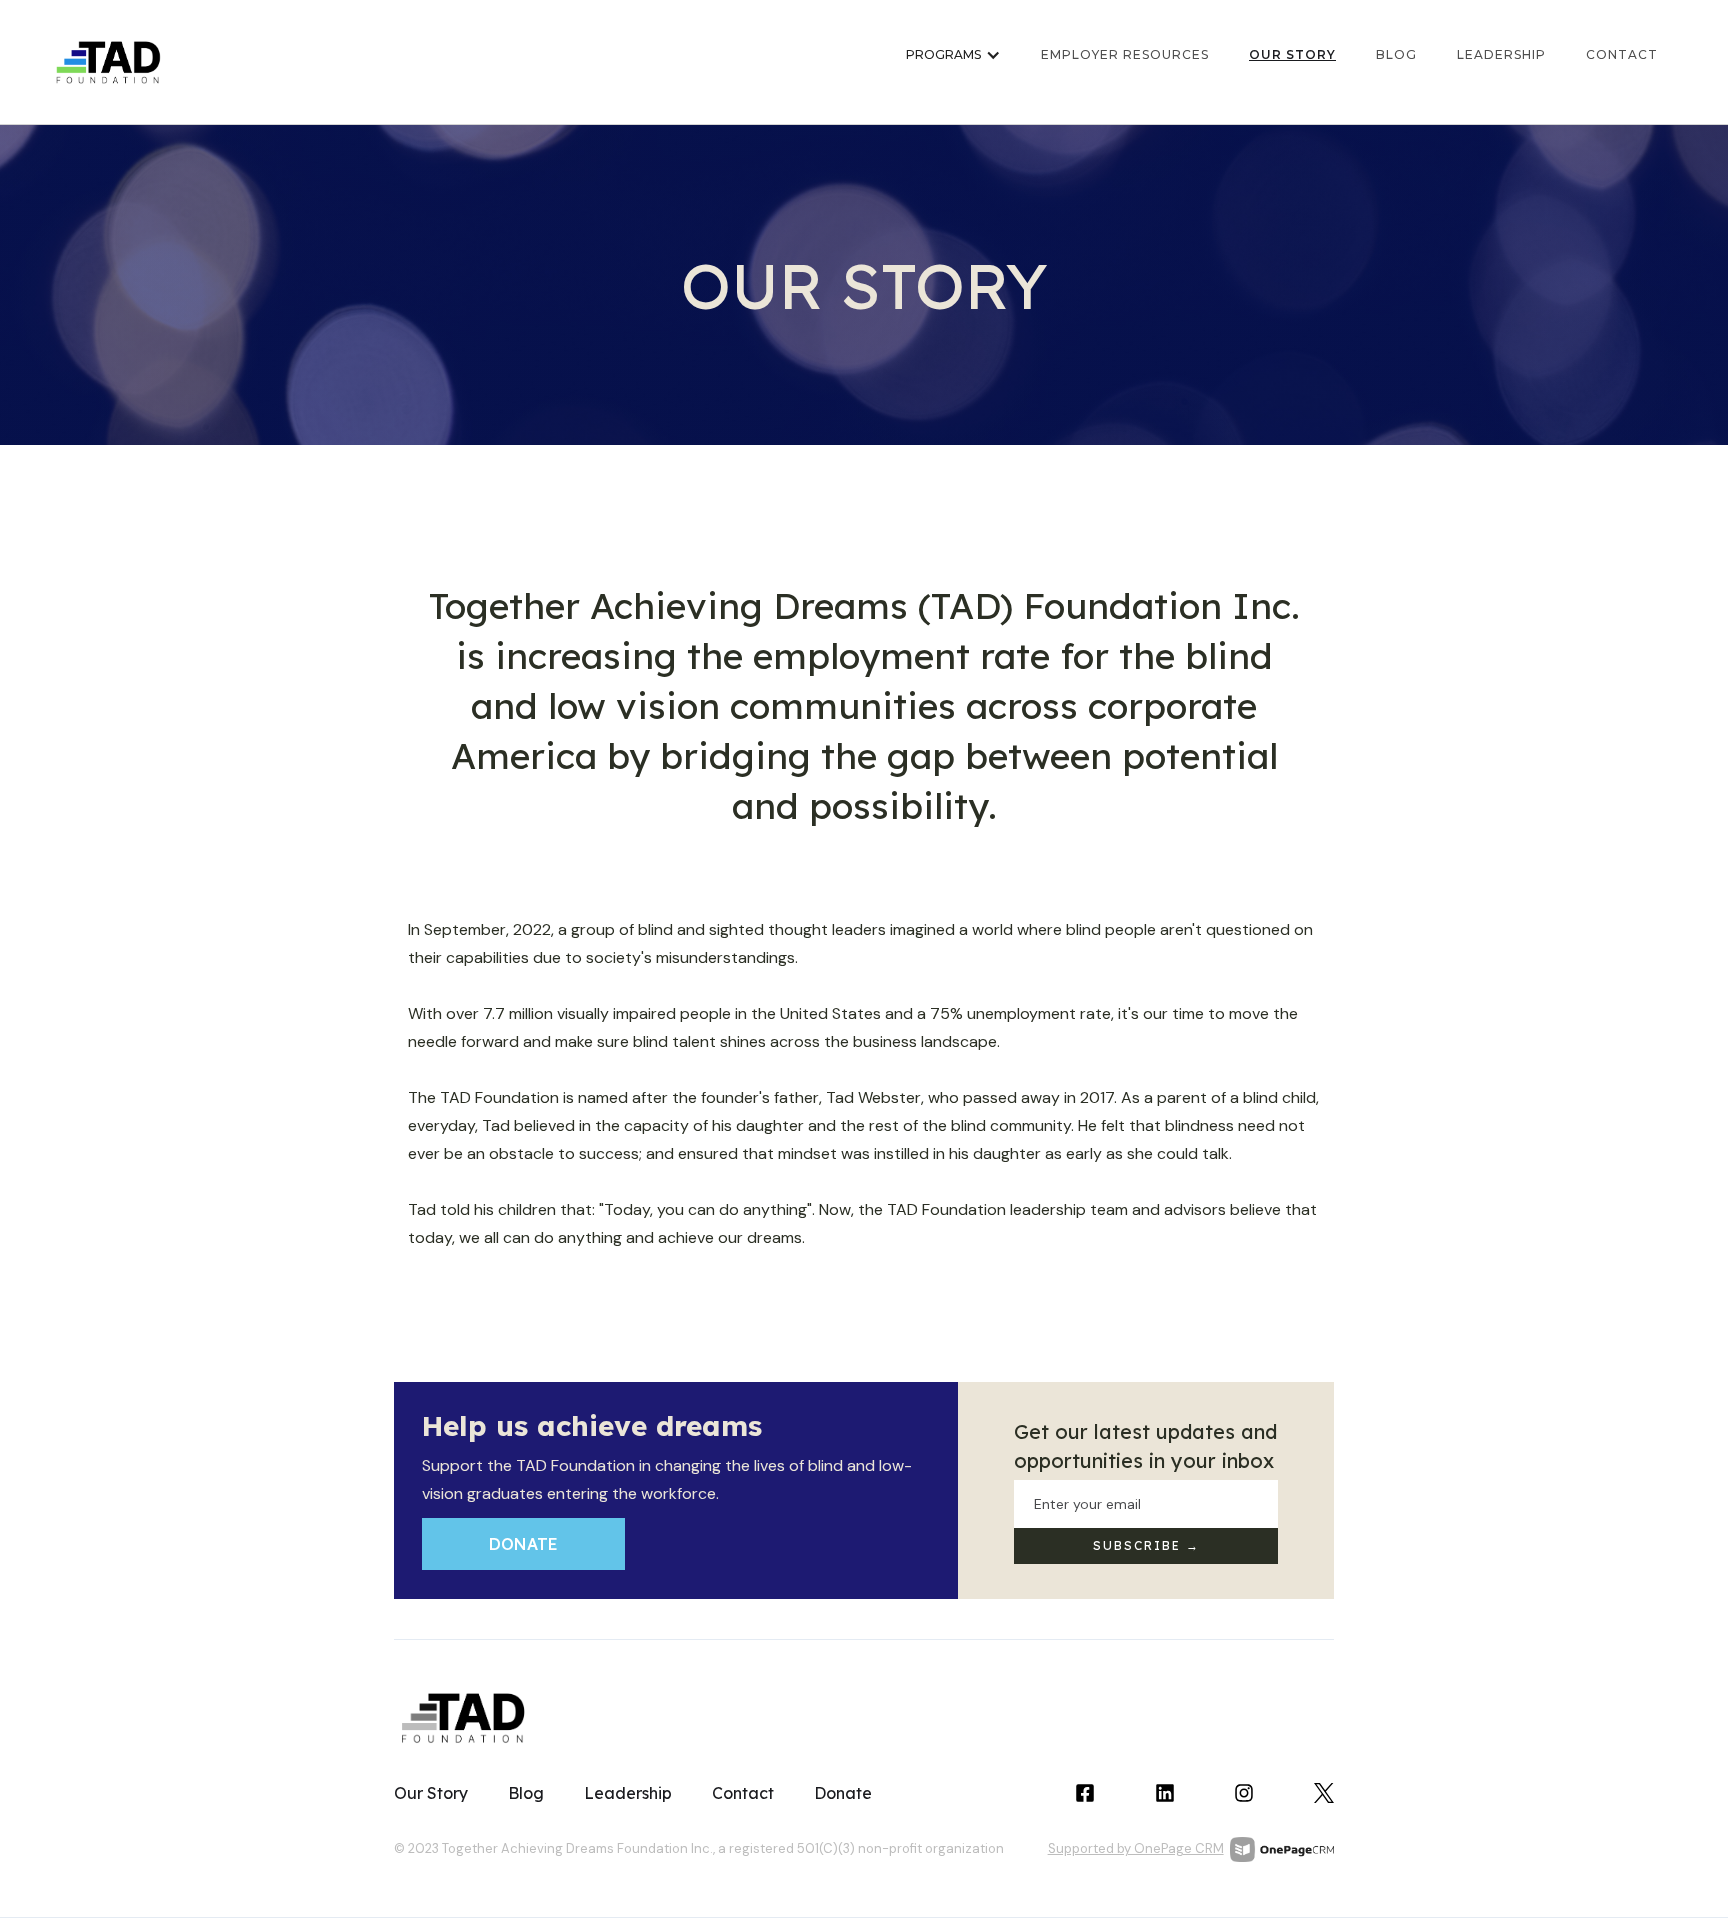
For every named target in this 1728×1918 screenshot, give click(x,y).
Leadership (1501, 54)
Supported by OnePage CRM (1136, 1848)
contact (1622, 54)
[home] (109, 62)
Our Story (1292, 54)
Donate (523, 1544)
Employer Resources (1125, 54)
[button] (953, 62)
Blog (526, 1793)
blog (1396, 54)
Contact (743, 1793)
